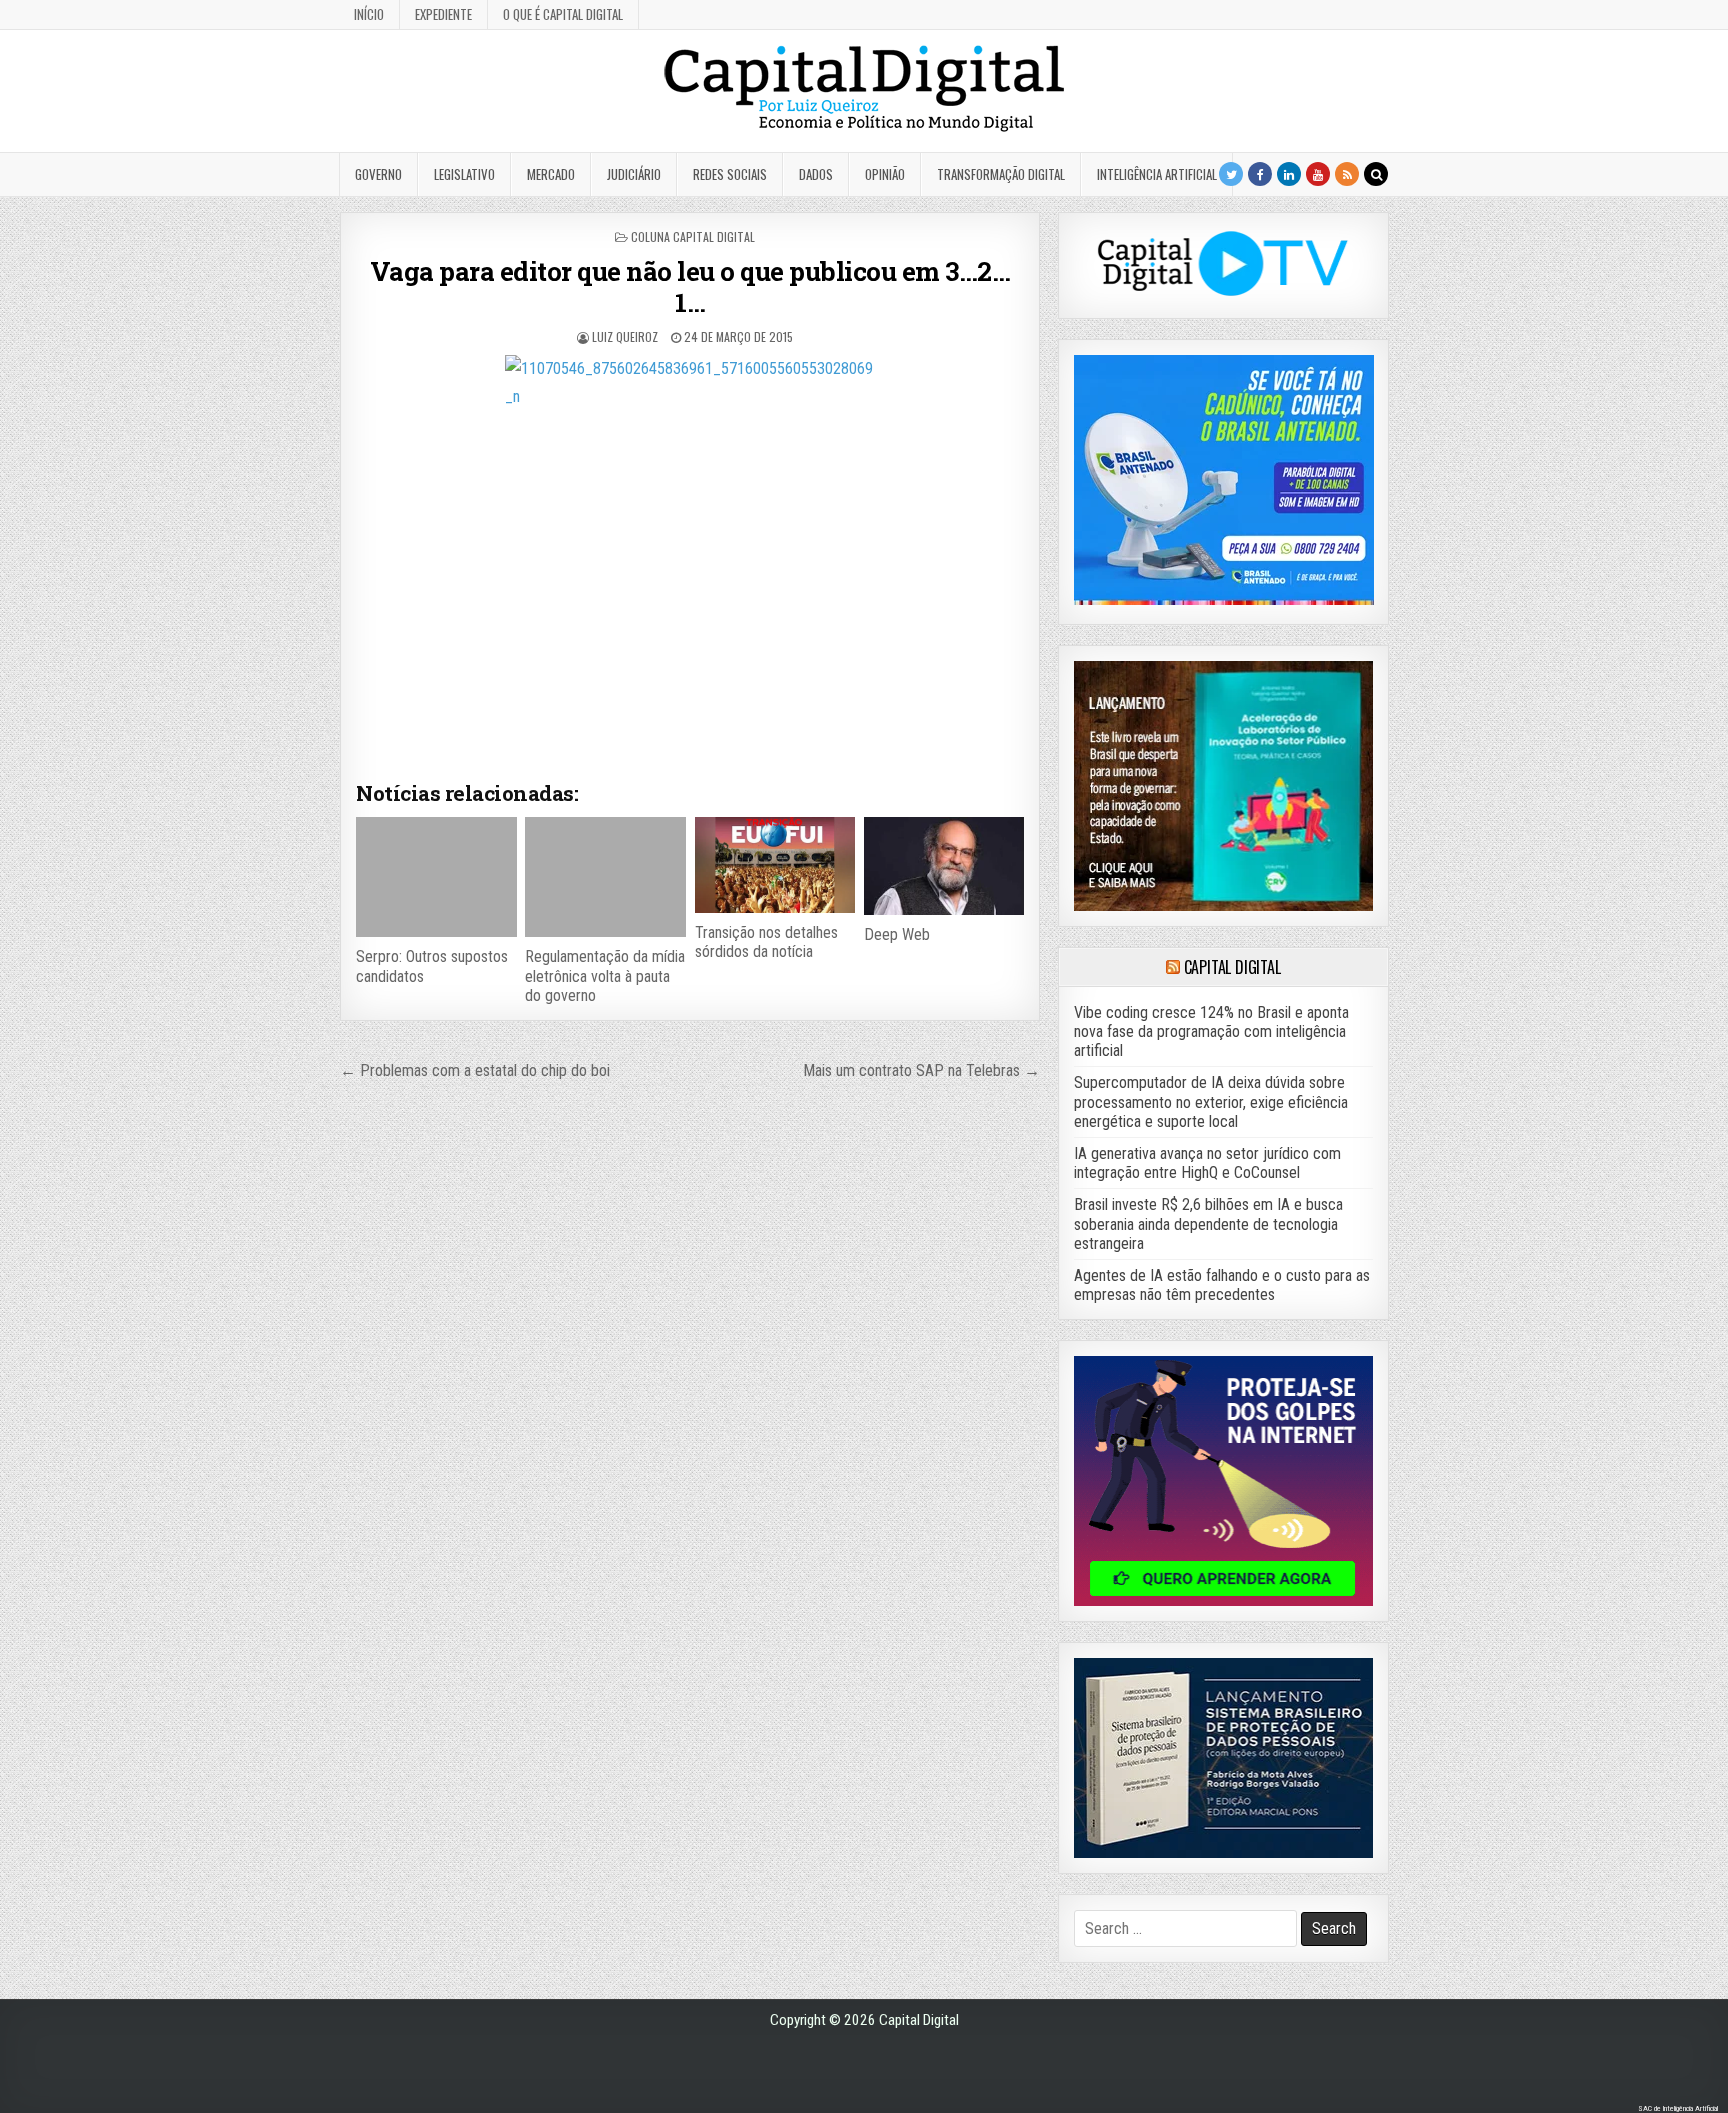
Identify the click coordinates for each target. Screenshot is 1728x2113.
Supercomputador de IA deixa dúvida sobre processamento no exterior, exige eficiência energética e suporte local (1211, 1101)
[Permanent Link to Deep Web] (944, 866)
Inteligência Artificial (1157, 174)
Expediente (443, 14)
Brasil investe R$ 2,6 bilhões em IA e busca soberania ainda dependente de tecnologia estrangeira (1208, 1223)
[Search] (1376, 174)
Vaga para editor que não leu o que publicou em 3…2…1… (690, 286)
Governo (378, 174)
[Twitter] (1231, 174)
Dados (816, 174)
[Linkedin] (1289, 174)
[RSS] (1347, 174)
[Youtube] (1318, 174)
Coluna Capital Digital (693, 236)
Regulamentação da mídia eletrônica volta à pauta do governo (605, 975)
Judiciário (634, 174)
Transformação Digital (1001, 174)
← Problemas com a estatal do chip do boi (475, 1070)
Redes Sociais (730, 174)
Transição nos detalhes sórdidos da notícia (766, 942)
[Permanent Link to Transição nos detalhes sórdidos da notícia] (775, 864)
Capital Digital (1232, 967)
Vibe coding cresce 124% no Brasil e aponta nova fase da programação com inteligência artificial (1211, 1031)
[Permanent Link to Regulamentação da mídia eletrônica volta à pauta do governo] (605, 877)
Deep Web (897, 934)
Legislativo (464, 174)
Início (369, 14)
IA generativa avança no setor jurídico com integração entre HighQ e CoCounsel (1207, 1163)
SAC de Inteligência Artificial (1678, 2108)
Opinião (885, 174)
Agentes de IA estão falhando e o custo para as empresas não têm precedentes (1222, 1285)
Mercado (551, 174)
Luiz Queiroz (625, 336)
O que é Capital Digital (563, 14)
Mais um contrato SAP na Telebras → (921, 1070)
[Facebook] (1260, 174)
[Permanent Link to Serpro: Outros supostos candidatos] (436, 877)
